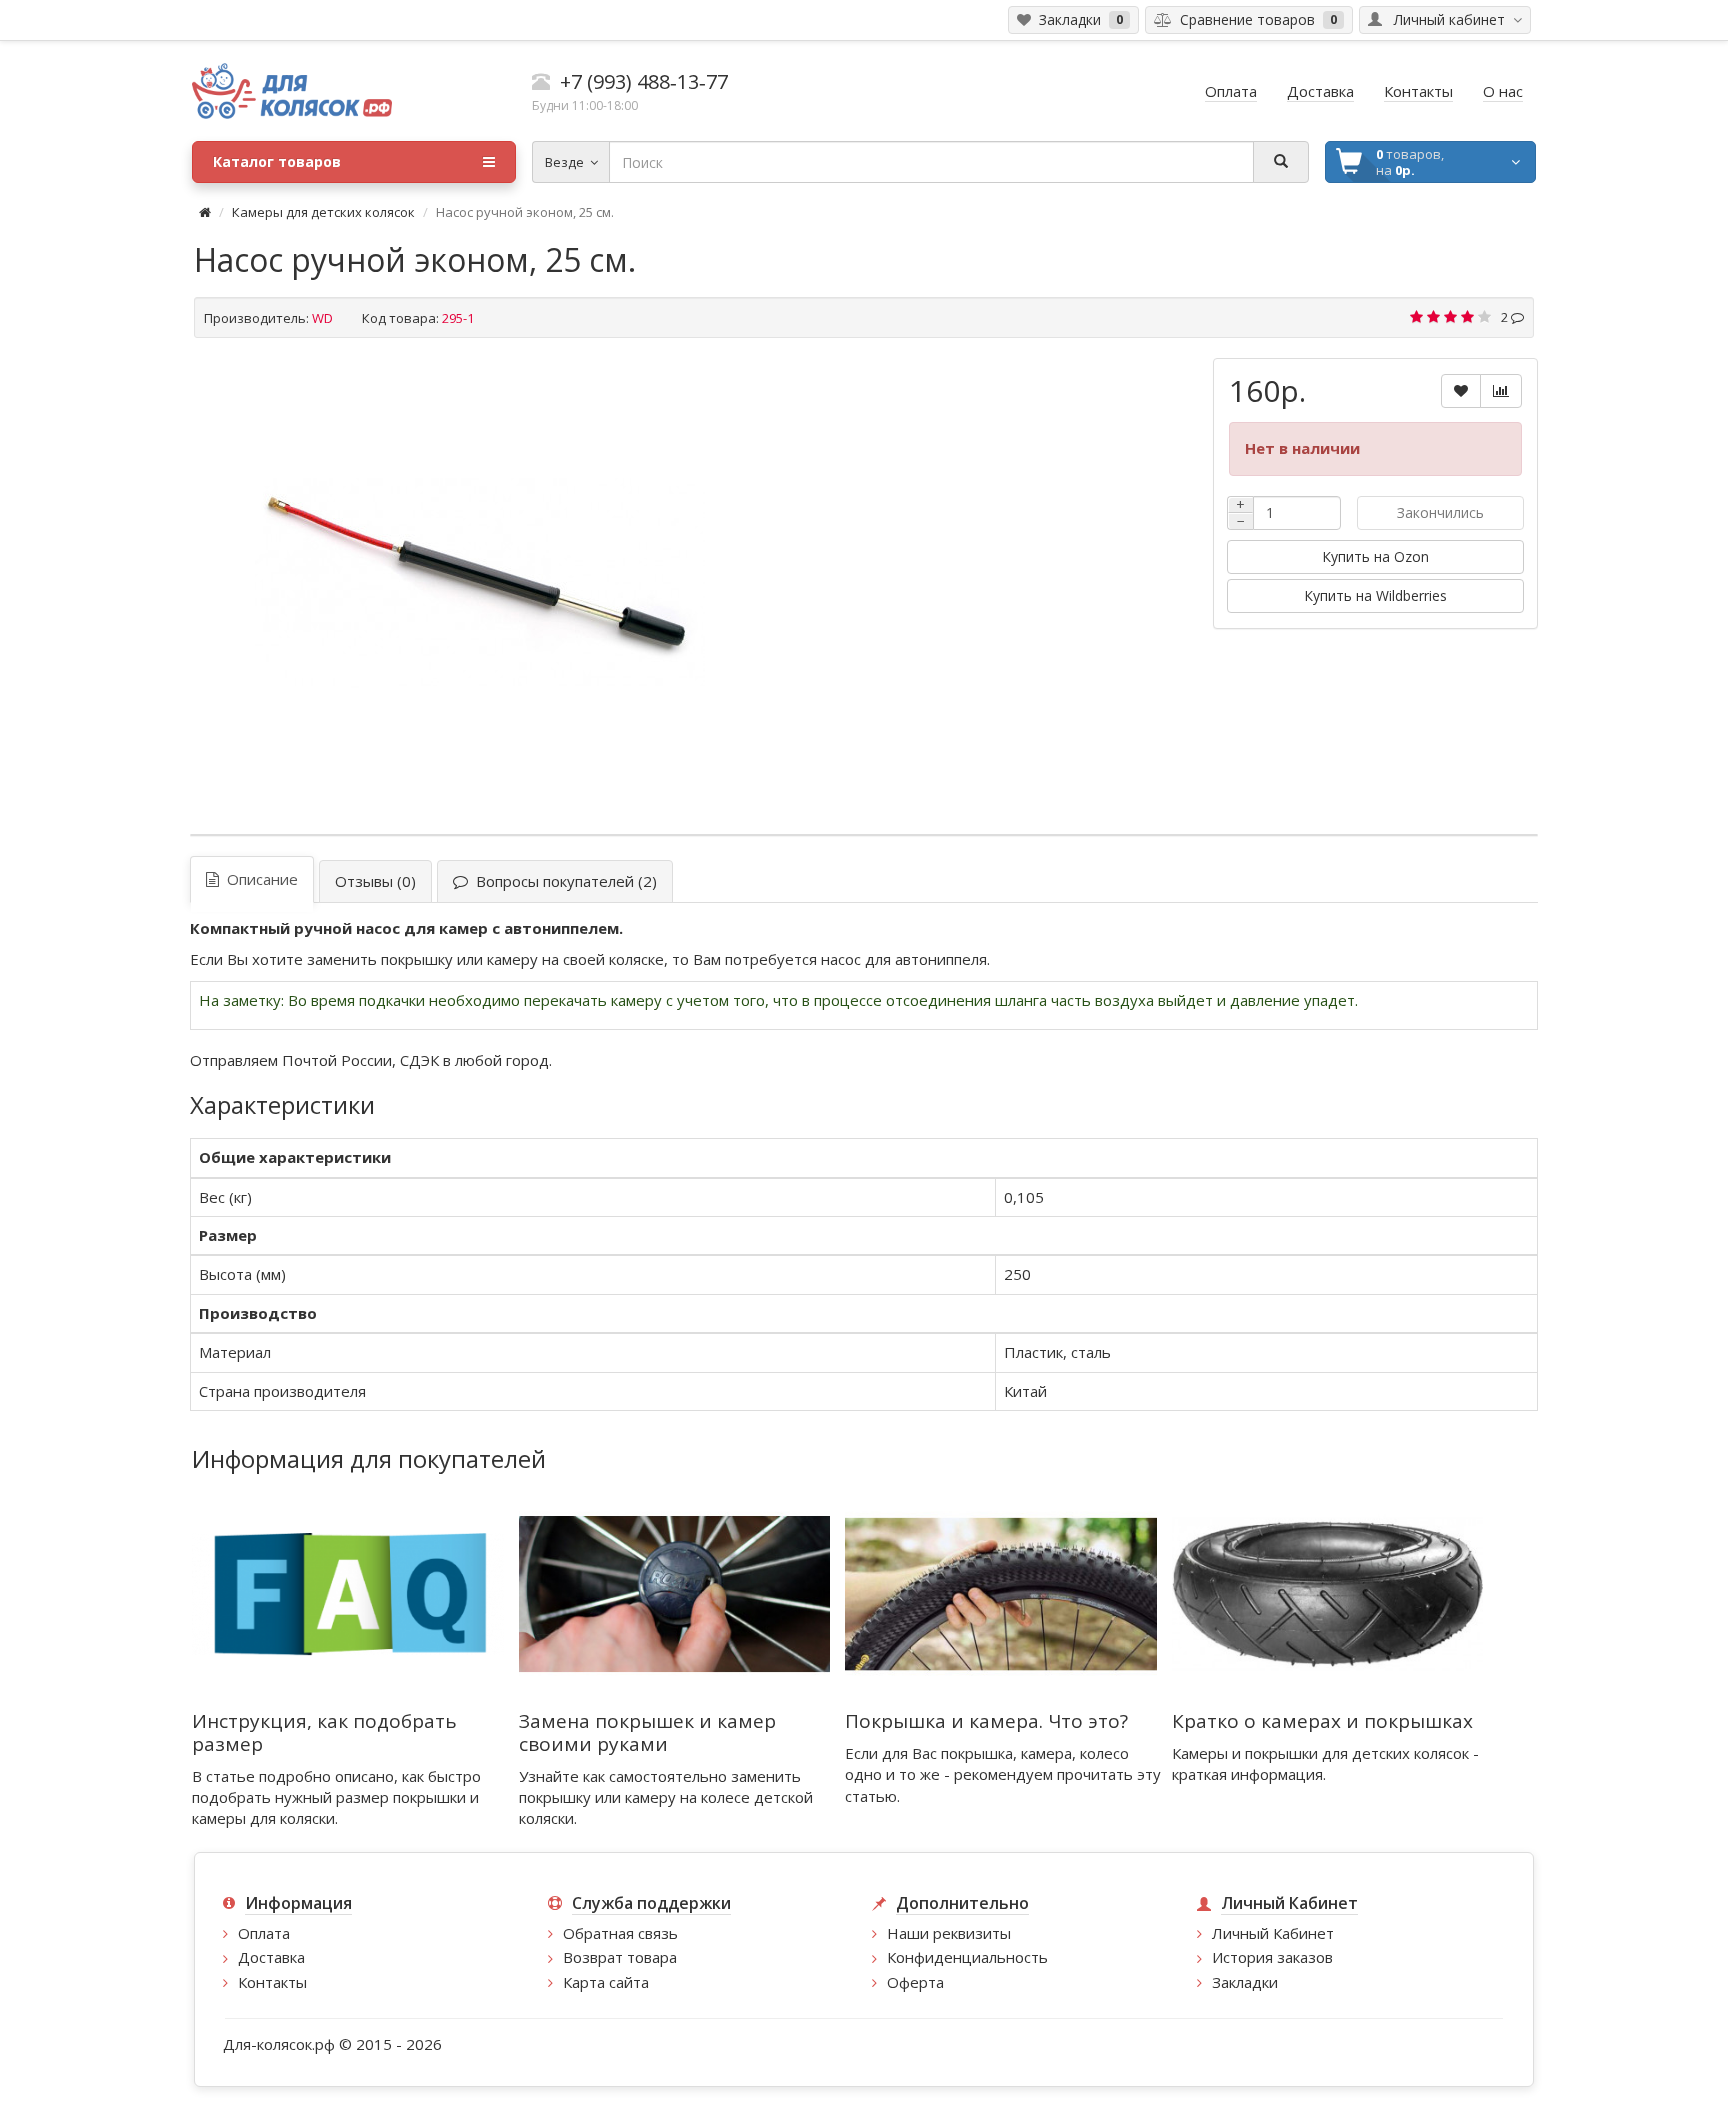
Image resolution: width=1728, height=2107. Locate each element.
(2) (562, 881)
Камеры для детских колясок (323, 212)
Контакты (272, 1982)
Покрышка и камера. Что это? (986, 1721)
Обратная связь (620, 1933)
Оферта (915, 1982)
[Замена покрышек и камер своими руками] (675, 1593)
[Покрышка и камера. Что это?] (1001, 1593)
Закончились (1440, 512)
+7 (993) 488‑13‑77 (644, 81)
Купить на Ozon (1375, 556)
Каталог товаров (277, 161)
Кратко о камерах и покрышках (1322, 1721)
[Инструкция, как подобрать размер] (348, 1593)
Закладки (1245, 1982)
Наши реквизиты (949, 1933)
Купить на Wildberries (1375, 595)
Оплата (264, 1933)
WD (322, 318)
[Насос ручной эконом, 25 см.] (480, 583)
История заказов (1272, 1957)
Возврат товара (620, 1957)
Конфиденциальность (967, 1957)
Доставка (271, 1957)
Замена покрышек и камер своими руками (647, 1732)
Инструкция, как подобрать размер (324, 1732)
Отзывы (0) (375, 881)
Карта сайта (606, 1982)
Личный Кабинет (1273, 1933)
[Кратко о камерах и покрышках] (1328, 1593)
